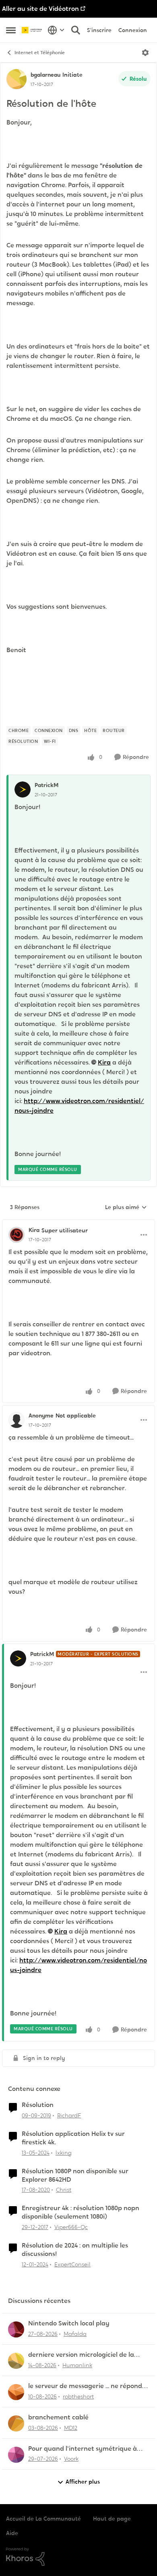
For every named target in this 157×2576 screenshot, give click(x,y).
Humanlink (77, 2365)
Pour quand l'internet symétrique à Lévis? (83, 2449)
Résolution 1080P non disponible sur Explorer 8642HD (75, 2175)
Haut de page (112, 2519)
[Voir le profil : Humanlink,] (16, 2361)
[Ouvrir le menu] (145, 53)
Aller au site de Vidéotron (40, 9)
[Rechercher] (76, 30)
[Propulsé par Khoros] (78, 2557)
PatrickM (46, 785)
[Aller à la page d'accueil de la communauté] (33, 30)
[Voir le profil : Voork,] (16, 2455)
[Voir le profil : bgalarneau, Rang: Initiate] (17, 79)
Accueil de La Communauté (43, 2519)
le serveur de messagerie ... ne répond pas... (85, 2386)
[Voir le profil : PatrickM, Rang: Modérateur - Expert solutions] (18, 1658)
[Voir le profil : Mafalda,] (16, 2329)
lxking (64, 2153)
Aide (12, 2533)
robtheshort (78, 2397)
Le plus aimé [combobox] (126, 1207)
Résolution (38, 2105)
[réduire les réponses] (78, 1224)
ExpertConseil (72, 2264)
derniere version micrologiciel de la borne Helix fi (81, 2355)
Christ (64, 2190)
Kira (104, 1062)
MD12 (71, 2428)
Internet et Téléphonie (40, 53)
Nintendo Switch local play (69, 2323)
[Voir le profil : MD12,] (16, 2423)
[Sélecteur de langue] (56, 30)
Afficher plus (83, 2482)
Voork (71, 2459)
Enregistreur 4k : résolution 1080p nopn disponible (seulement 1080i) (81, 2212)
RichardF (69, 2115)
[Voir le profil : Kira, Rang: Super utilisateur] (17, 1235)
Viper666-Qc (71, 2227)
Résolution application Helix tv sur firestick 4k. (73, 2138)
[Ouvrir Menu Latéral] (11, 30)
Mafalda (75, 2334)
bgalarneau (45, 75)
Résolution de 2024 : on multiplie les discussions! (75, 2250)
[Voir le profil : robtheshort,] (16, 2392)
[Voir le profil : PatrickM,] (23, 789)
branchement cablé (58, 2417)
